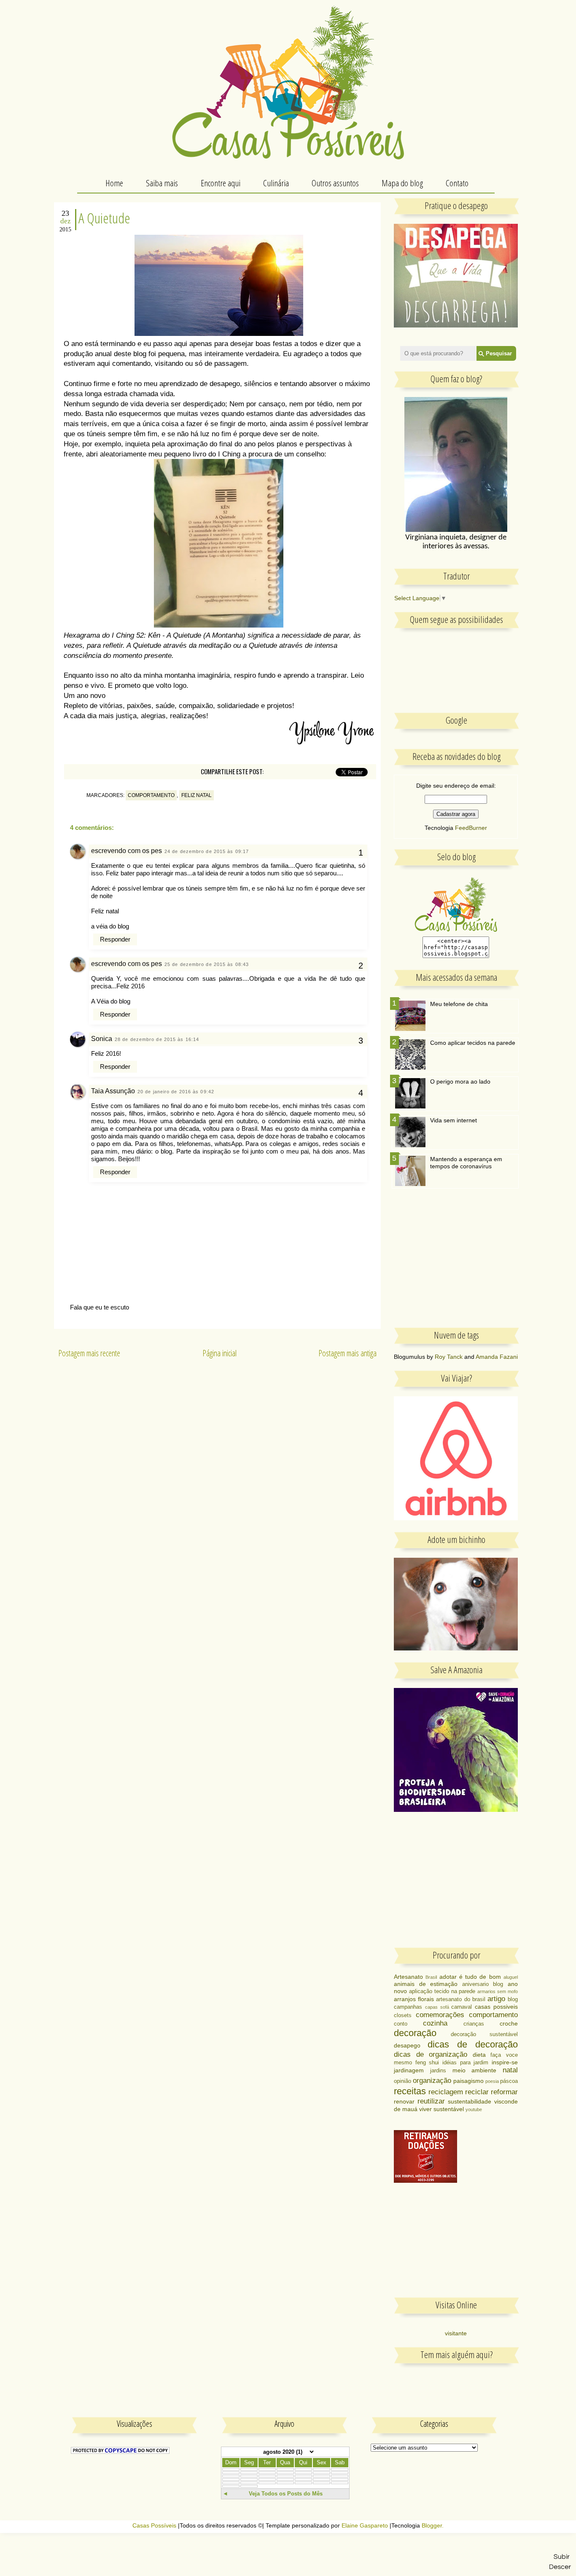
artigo (496, 1999)
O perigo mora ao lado (460, 1081)
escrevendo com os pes (127, 851)
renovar (404, 2101)
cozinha (435, 2023)
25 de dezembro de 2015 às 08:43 (207, 964)
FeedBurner (471, 828)
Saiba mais (162, 183)
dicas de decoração (473, 2044)
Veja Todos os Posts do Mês (286, 2494)
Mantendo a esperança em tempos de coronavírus (466, 1163)
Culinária (276, 183)
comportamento (151, 795)
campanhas (408, 2007)
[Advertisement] (457, 1263)
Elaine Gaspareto (365, 2526)
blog (513, 1999)
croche (509, 2023)
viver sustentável (441, 2109)
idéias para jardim (465, 2063)
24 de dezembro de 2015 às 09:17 (207, 851)
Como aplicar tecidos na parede (473, 1043)
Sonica (102, 1039)
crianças (474, 2024)
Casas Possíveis (154, 2526)
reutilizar (431, 2101)
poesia (492, 2081)
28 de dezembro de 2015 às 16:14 (157, 1039)
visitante (456, 2333)
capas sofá (437, 2007)
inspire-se (505, 2062)
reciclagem (446, 2092)
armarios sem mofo (498, 1991)
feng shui (427, 2063)
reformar (504, 2092)
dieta (479, 2055)
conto (401, 2024)
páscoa (509, 2081)
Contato (457, 183)
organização (432, 2081)
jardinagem (409, 2070)
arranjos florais (414, 1999)
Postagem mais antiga (347, 1353)
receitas (410, 2091)
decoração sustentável (484, 2034)
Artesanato (408, 1977)
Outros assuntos (335, 183)
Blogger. (433, 2526)
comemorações (440, 2015)
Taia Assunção (113, 1091)
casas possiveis (496, 2007)
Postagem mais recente (89, 1353)
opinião (402, 2081)
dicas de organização (431, 2054)
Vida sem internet (454, 1120)
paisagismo (468, 2081)
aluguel (511, 1977)
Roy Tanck (449, 1357)
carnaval (462, 2007)
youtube (474, 2109)
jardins (438, 2071)
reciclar (477, 2092)
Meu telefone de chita (459, 1004)
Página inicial (219, 1353)
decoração (415, 2033)
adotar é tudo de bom (470, 1977)
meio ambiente (475, 2070)
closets (403, 2015)
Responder (115, 939)
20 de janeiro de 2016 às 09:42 (176, 1092)
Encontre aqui (221, 183)
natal (510, 2070)
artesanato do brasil (460, 1999)
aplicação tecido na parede (442, 1991)
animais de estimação (426, 1984)
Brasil (431, 1977)
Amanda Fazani (497, 1357)
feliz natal (196, 795)
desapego (407, 2045)
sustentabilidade (470, 2101)
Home (114, 183)
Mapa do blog (402, 183)
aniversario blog (483, 1984)
